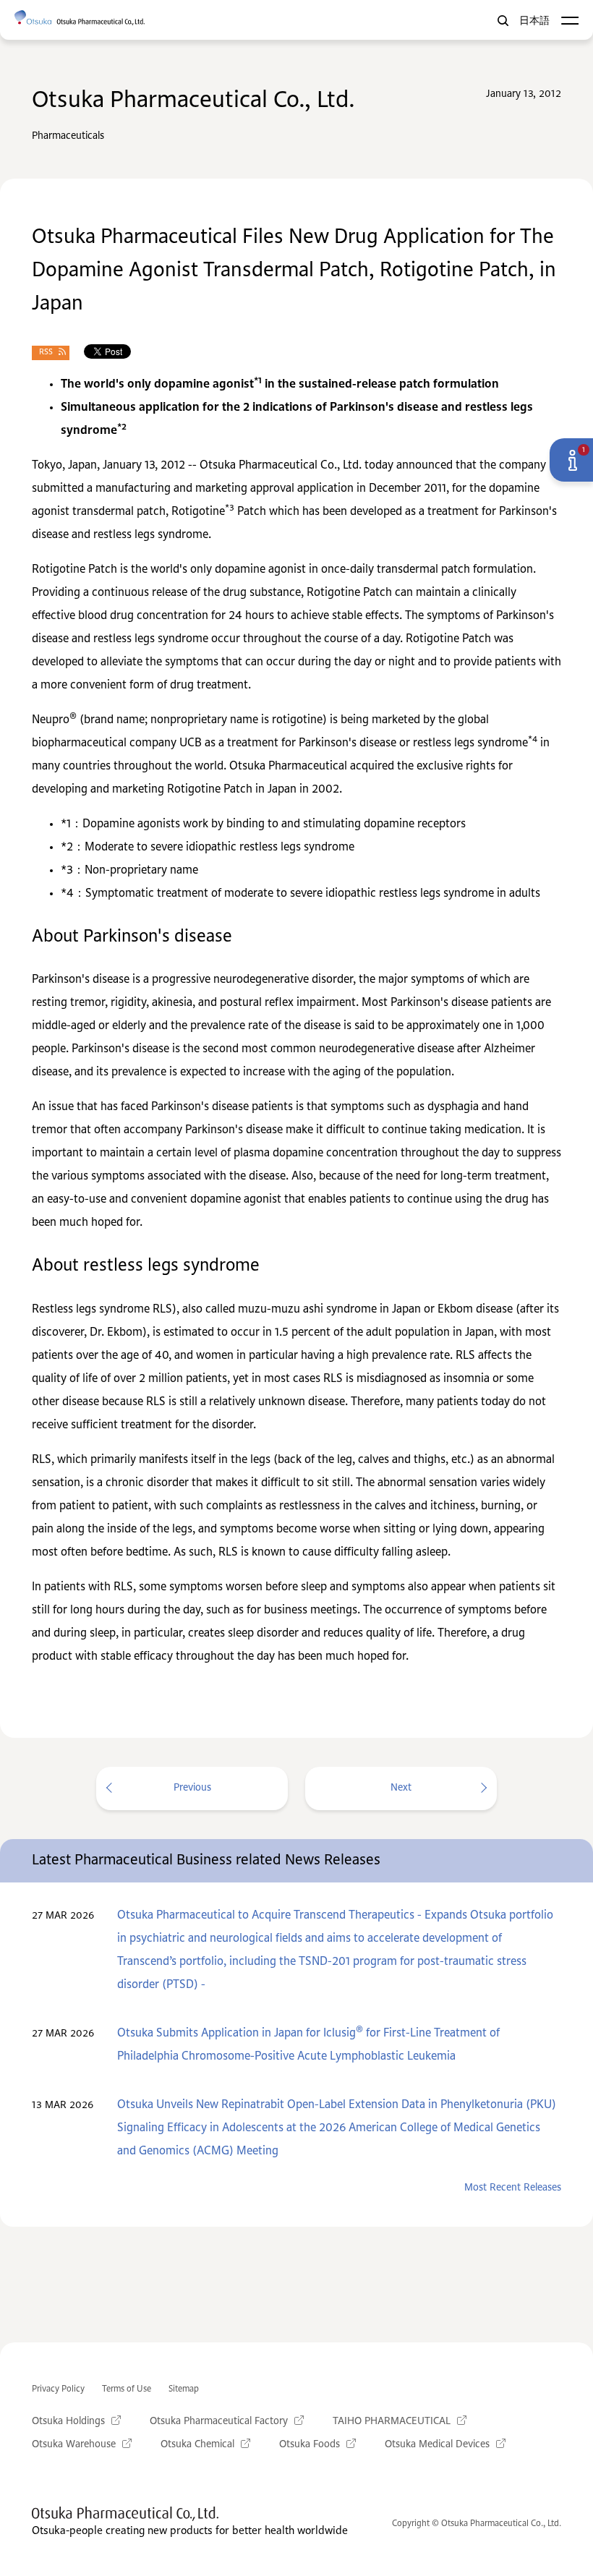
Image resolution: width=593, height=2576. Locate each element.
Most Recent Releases (513, 2188)
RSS (46, 353)
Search (503, 21)
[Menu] (569, 21)
